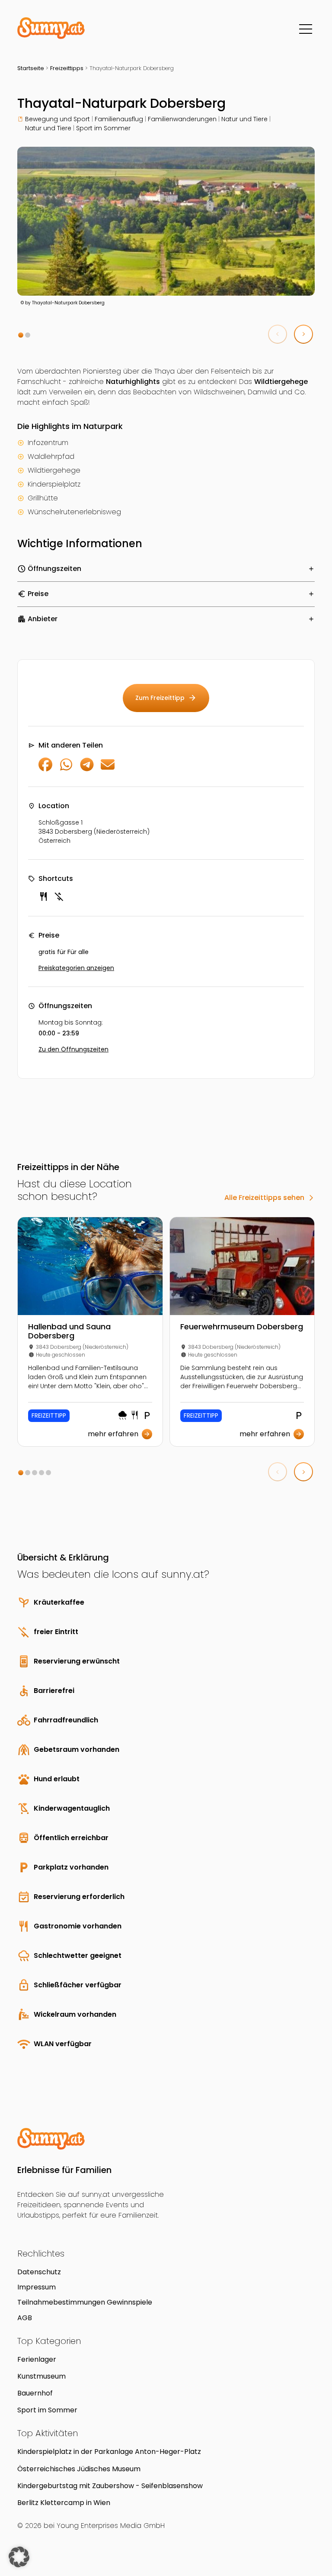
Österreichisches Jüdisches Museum (79, 2469)
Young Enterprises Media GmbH (111, 2526)
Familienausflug (119, 119)
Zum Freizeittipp (166, 698)
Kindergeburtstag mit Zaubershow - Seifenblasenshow (110, 2486)
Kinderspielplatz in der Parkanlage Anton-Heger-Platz (109, 2452)
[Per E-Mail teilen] (108, 769)
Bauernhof (35, 2393)
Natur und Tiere (244, 119)
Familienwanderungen (182, 119)
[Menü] (306, 29)
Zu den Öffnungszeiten (73, 1049)
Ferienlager (37, 2359)
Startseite (31, 68)
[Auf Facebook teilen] (45, 769)
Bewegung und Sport (57, 119)
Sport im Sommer (103, 128)
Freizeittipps (67, 68)
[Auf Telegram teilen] (87, 769)
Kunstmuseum (41, 2376)
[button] (21, 335)
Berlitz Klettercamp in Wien (64, 2503)
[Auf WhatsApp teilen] (66, 769)
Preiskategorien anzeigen (76, 968)
